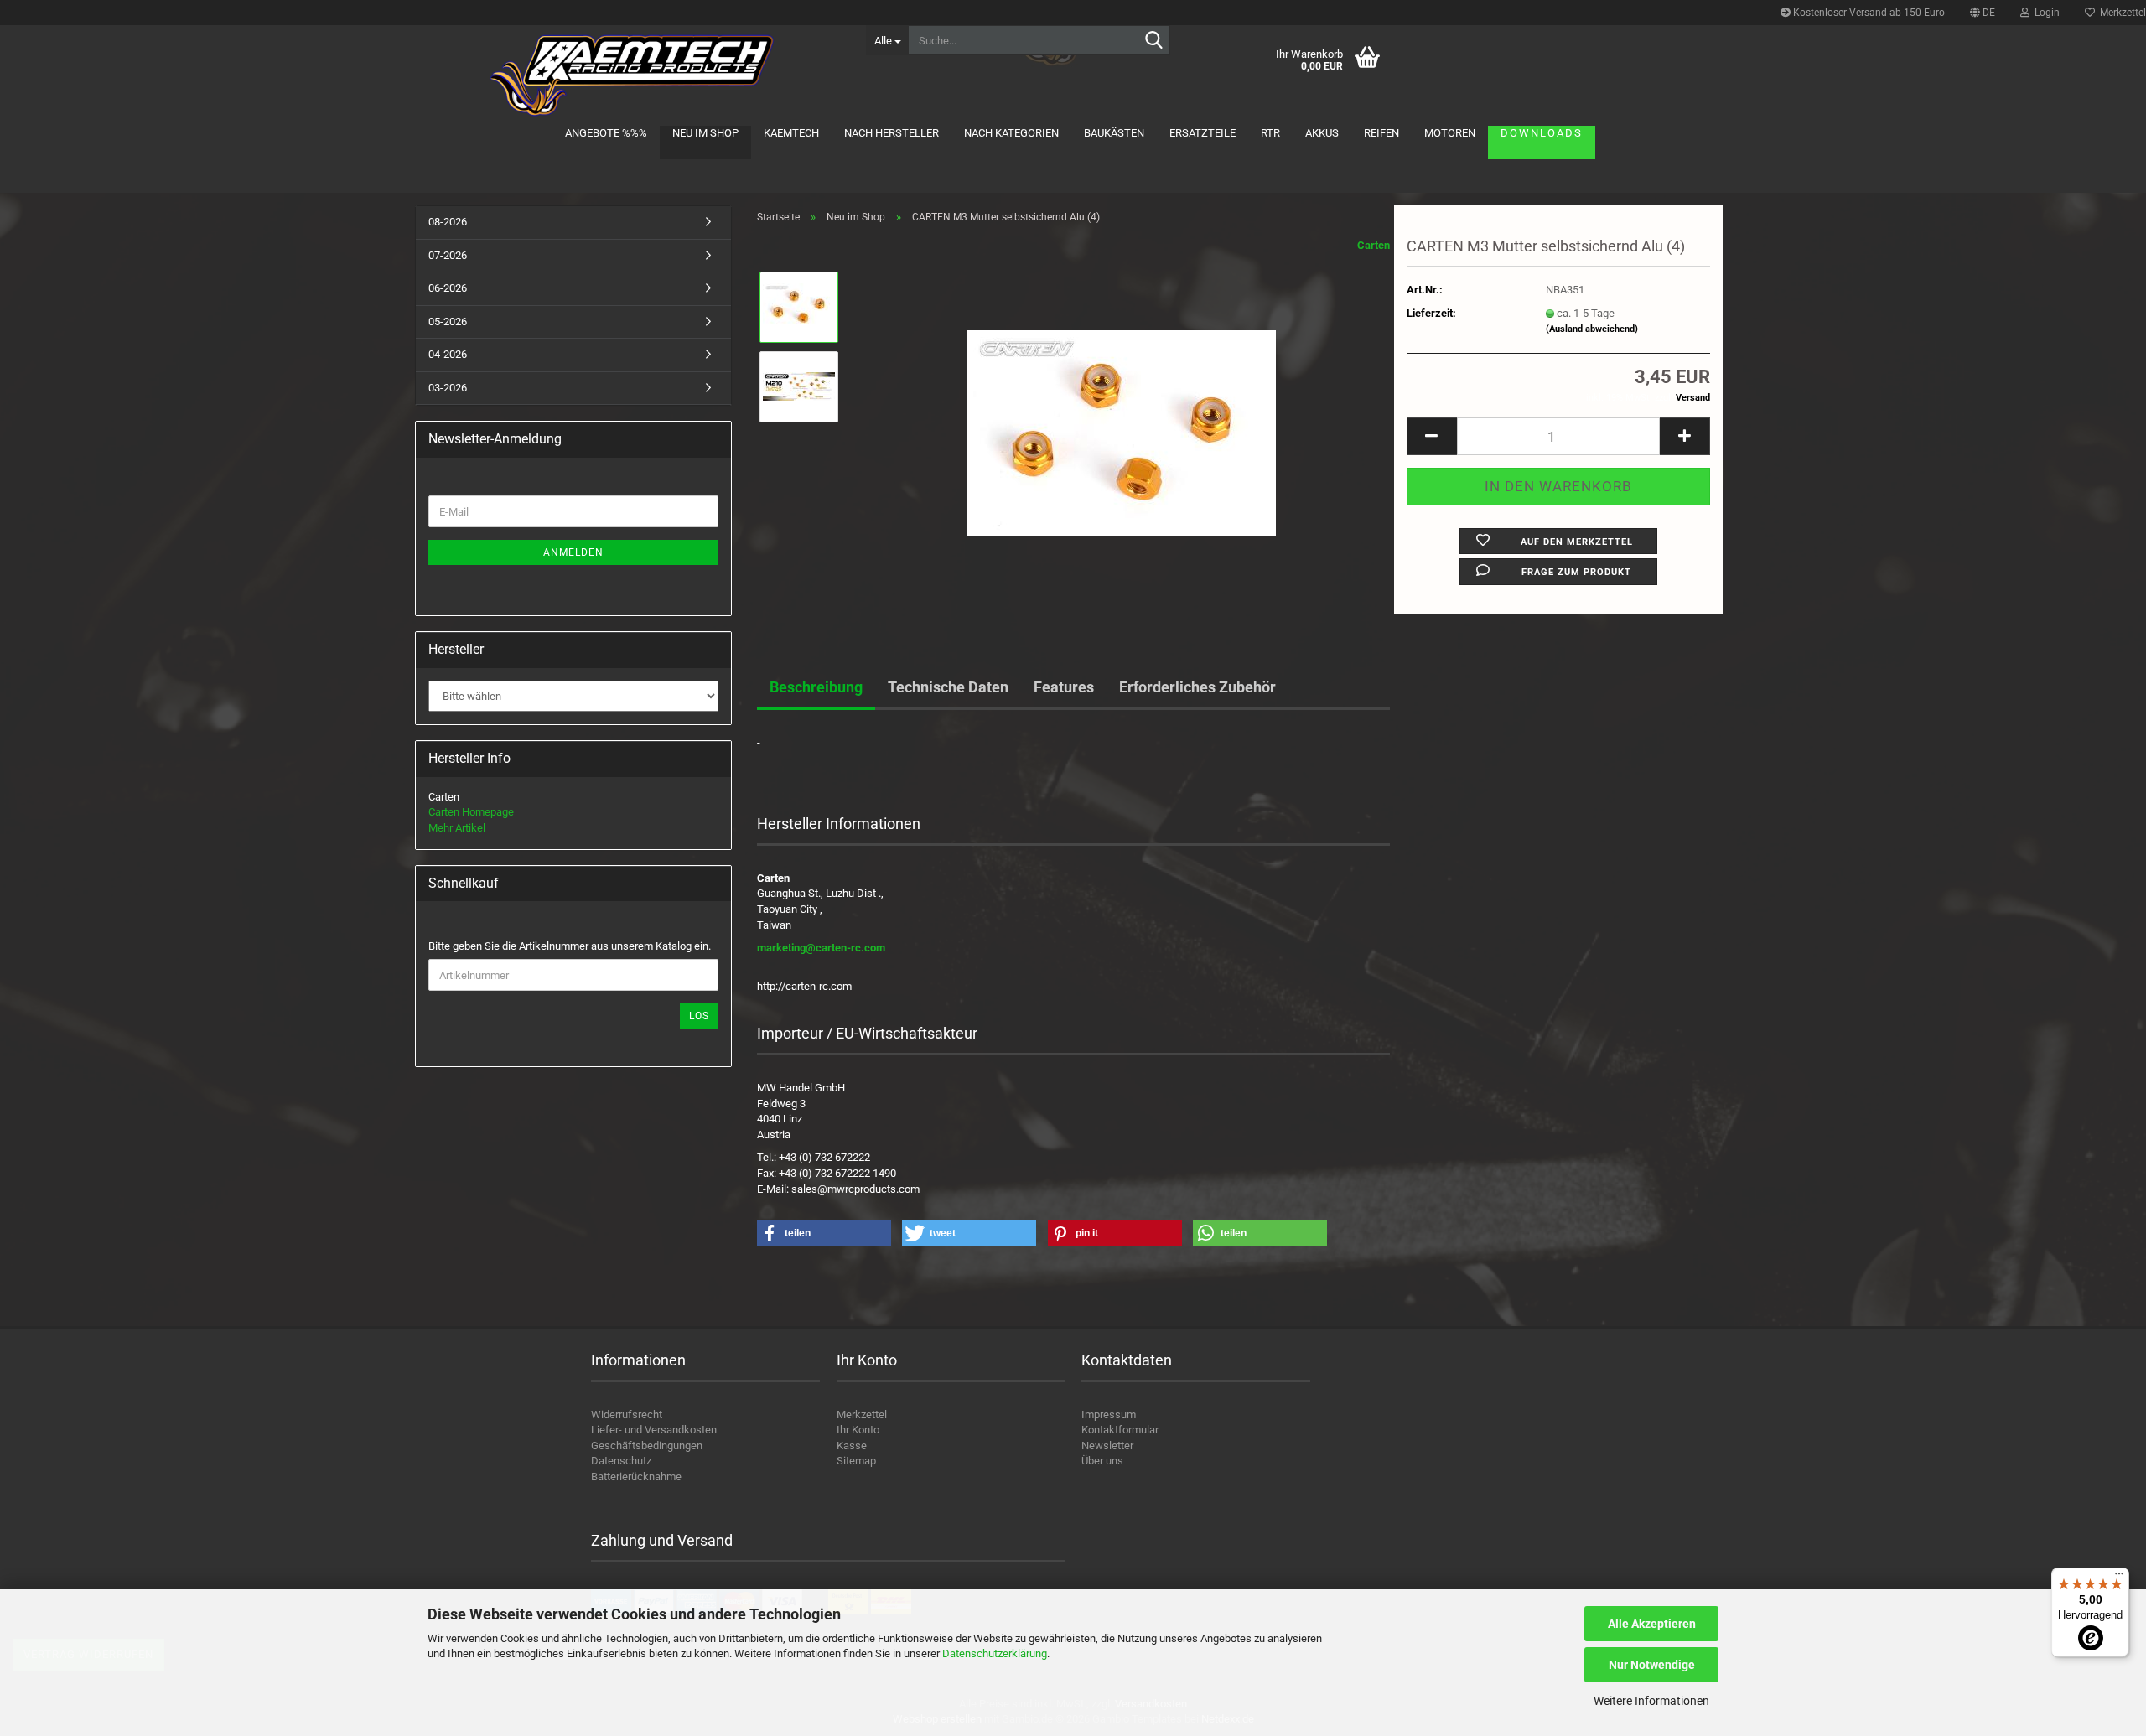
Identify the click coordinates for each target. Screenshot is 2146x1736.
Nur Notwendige (1652, 1665)
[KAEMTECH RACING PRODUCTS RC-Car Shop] (634, 75)
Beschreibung (816, 687)
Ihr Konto (858, 1430)
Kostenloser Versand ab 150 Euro (1868, 13)
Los (699, 1016)
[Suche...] (1154, 41)
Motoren (1450, 133)
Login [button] (2045, 13)
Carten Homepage (471, 812)
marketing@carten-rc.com (821, 948)
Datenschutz (621, 1461)
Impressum (1109, 1415)
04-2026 (448, 354)
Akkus (1322, 133)
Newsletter (1107, 1446)
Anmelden (573, 552)
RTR (1270, 133)
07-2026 (448, 255)
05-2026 (448, 321)
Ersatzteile (1203, 133)
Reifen (1381, 133)
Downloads (1542, 133)
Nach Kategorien (1011, 133)
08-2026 (448, 222)
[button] (1983, 13)
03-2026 (448, 388)
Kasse (852, 1446)
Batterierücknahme (636, 1477)
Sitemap (856, 1461)
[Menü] (2119, 1578)
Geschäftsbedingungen (647, 1446)
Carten (1374, 245)
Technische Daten (948, 687)
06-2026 (448, 288)
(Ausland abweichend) (1592, 329)
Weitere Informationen (1651, 1701)
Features (1064, 687)
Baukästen (1114, 133)
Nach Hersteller (892, 133)
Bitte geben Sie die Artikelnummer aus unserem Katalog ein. (570, 946)
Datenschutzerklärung (995, 1653)
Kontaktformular (1120, 1430)
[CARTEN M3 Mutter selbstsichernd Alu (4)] (1121, 425)
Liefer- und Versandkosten (654, 1430)
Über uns (1102, 1461)
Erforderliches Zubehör (1197, 687)
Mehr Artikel (457, 828)
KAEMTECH (791, 133)
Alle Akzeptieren (1652, 1624)
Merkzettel (862, 1415)
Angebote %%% (606, 133)
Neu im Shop (705, 133)
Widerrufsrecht (627, 1415)
